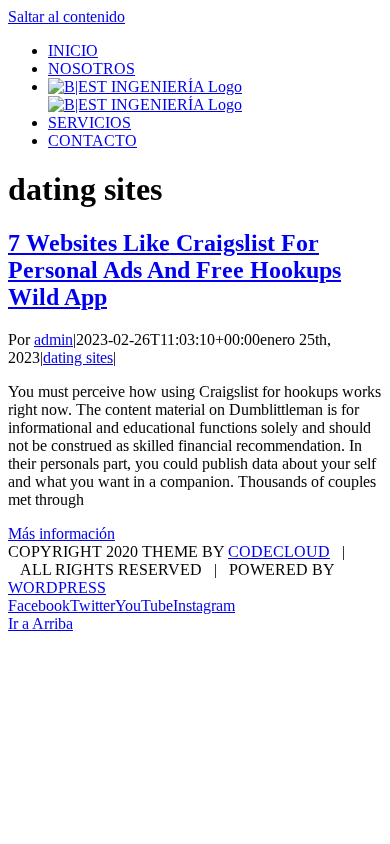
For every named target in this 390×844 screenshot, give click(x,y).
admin (53, 339)
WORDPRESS (57, 587)
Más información (61, 533)
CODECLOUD (279, 551)
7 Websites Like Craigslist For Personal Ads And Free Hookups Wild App (174, 270)
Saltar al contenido (66, 16)
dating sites (78, 357)
